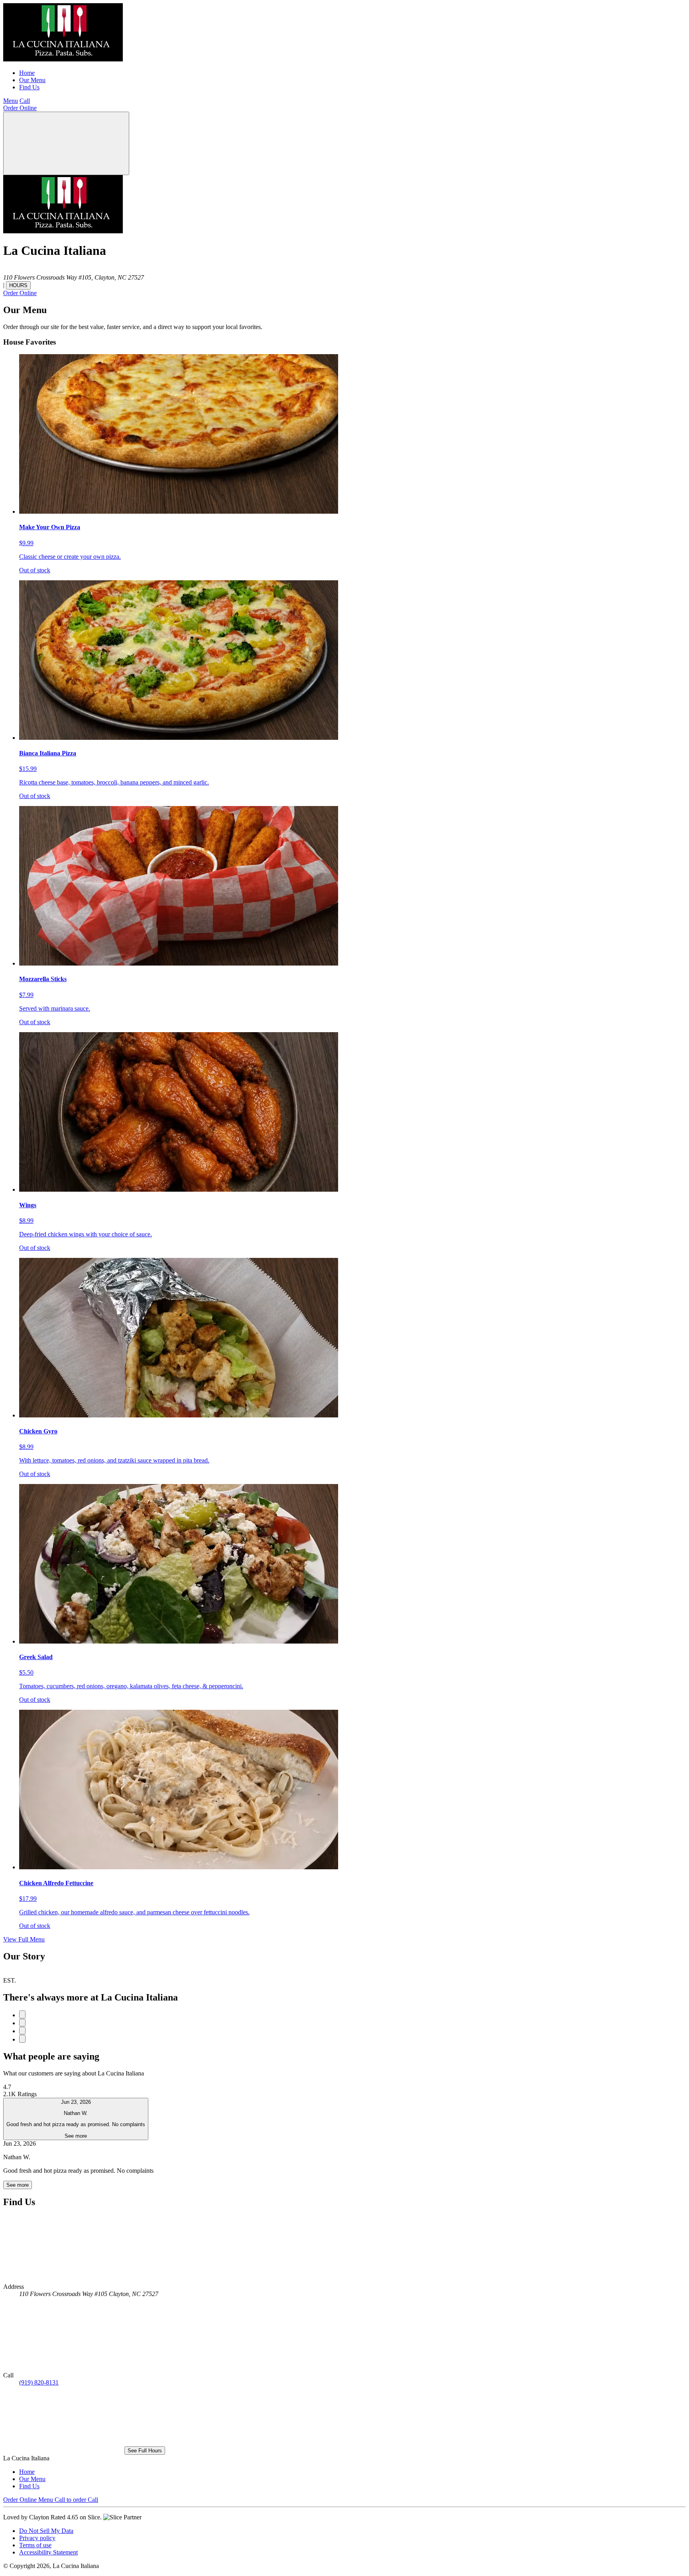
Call (25, 101)
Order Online (20, 108)
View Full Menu (24, 1939)
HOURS (18, 285)
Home (27, 73)
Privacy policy (37, 2538)
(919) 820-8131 (39, 2382)
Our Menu (32, 80)
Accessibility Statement (48, 2552)
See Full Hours (145, 2451)
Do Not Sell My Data (46, 2531)
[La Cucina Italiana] (63, 59)
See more (18, 2185)
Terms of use (35, 2545)
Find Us (29, 87)
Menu (11, 101)
